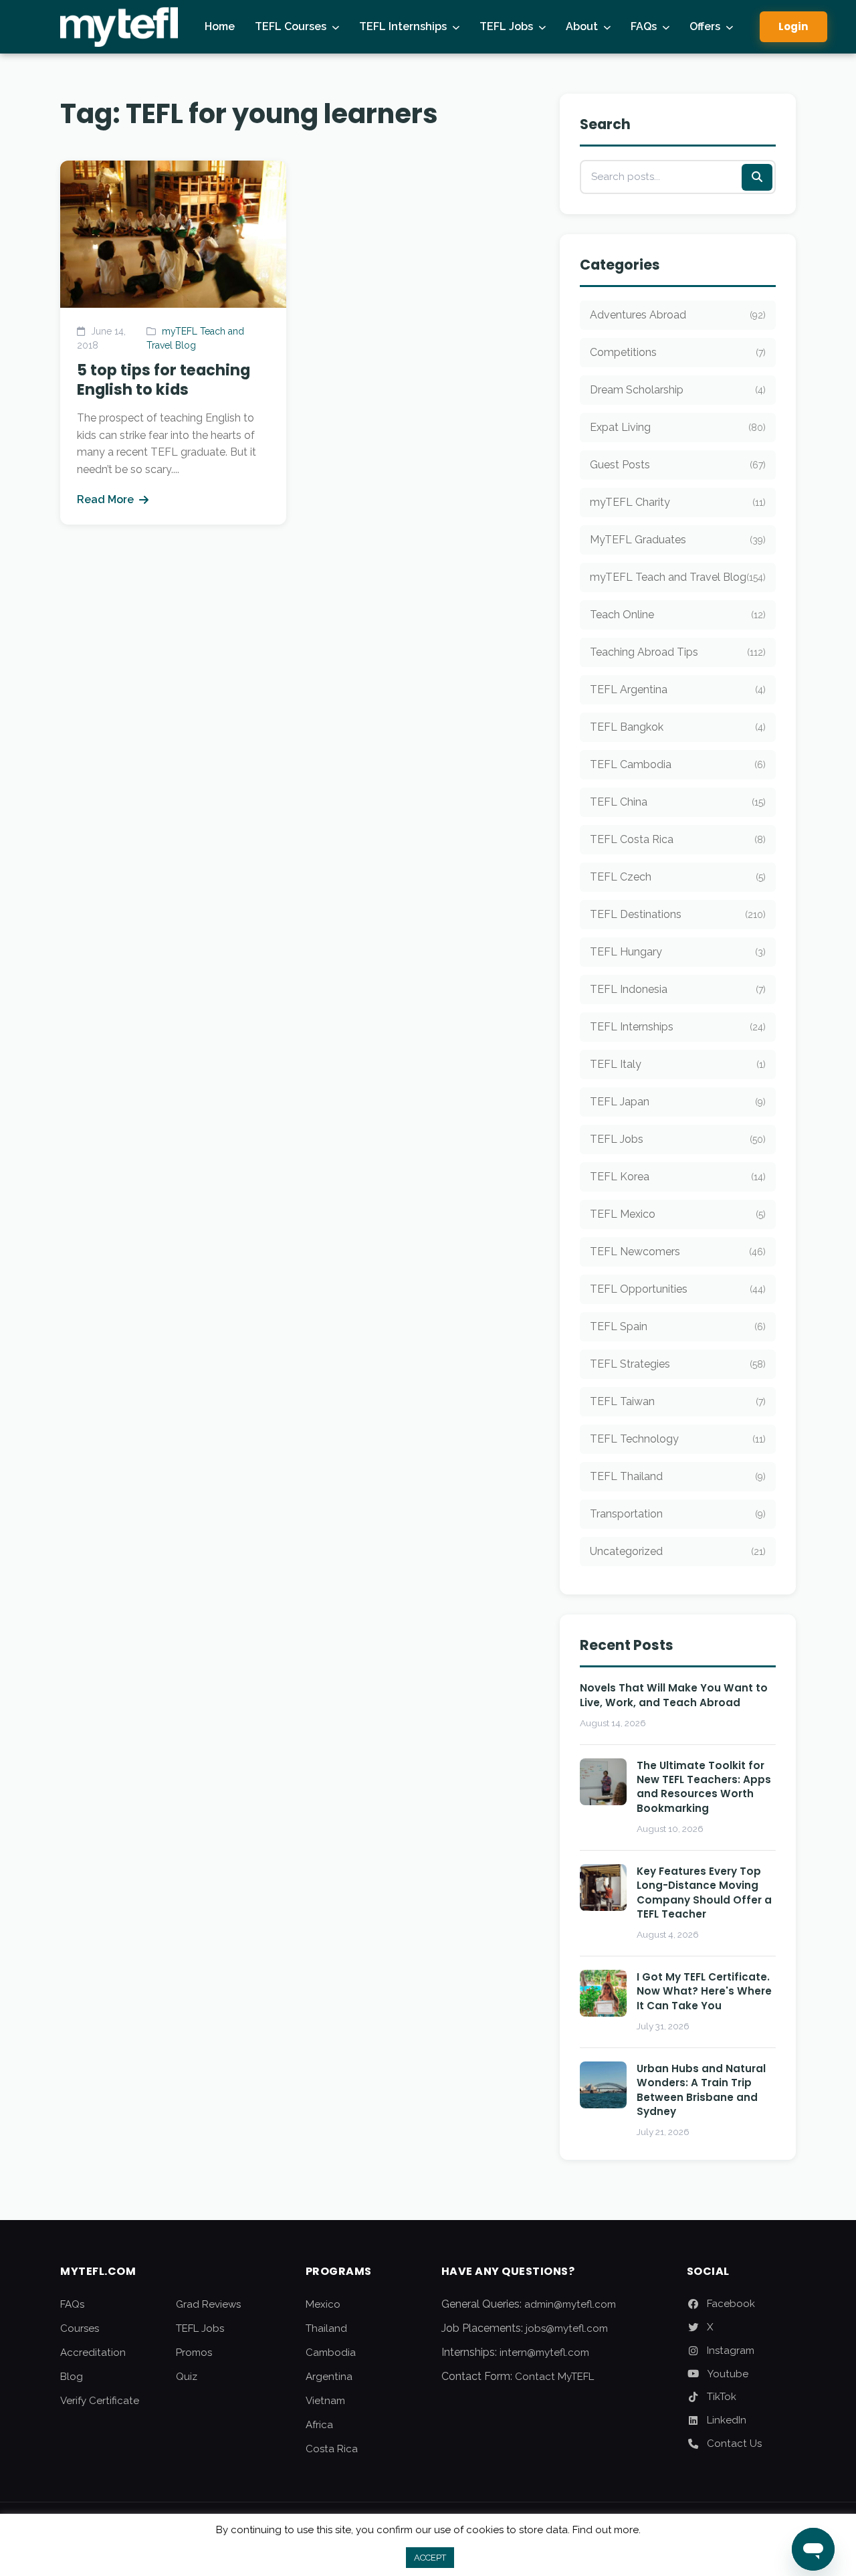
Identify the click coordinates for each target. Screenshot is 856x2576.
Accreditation (93, 2353)
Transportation (678, 1514)
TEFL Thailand (678, 1476)
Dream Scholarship (678, 390)
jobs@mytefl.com (567, 2328)
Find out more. (607, 2530)
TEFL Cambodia (678, 764)
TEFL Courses (291, 26)
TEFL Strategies (678, 1364)
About (582, 26)
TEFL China (678, 802)
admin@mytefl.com (570, 2304)
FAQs (644, 26)
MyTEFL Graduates (678, 540)
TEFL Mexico (678, 1214)
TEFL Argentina (678, 689)
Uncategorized (678, 1551)
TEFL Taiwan (678, 1401)
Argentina (329, 2377)
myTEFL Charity (678, 502)
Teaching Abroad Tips (678, 652)
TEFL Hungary (678, 952)
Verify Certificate (100, 2401)
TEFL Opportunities (678, 1289)
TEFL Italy (678, 1064)
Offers (705, 26)
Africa (319, 2425)
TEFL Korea (678, 1177)
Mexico (323, 2304)
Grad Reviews (208, 2304)
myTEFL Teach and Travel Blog (678, 577)
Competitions (678, 352)
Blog (72, 2377)
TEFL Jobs (506, 26)
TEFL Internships (403, 26)
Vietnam (325, 2401)
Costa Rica (332, 2449)
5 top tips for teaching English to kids (164, 380)
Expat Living (678, 427)
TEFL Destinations (678, 914)
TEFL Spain (678, 1326)
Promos (194, 2353)
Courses (80, 2328)
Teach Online (678, 615)
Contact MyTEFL (554, 2377)
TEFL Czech (678, 877)
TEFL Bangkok (678, 727)
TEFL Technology (678, 1439)
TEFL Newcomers (678, 1252)
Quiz (187, 2377)
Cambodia (331, 2353)
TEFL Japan (678, 1102)
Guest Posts (678, 465)
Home (220, 26)
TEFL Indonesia (678, 989)
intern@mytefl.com (544, 2353)
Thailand (326, 2328)
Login (793, 26)
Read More (105, 499)
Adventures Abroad (678, 315)
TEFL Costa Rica (678, 839)
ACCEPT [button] (430, 2558)
